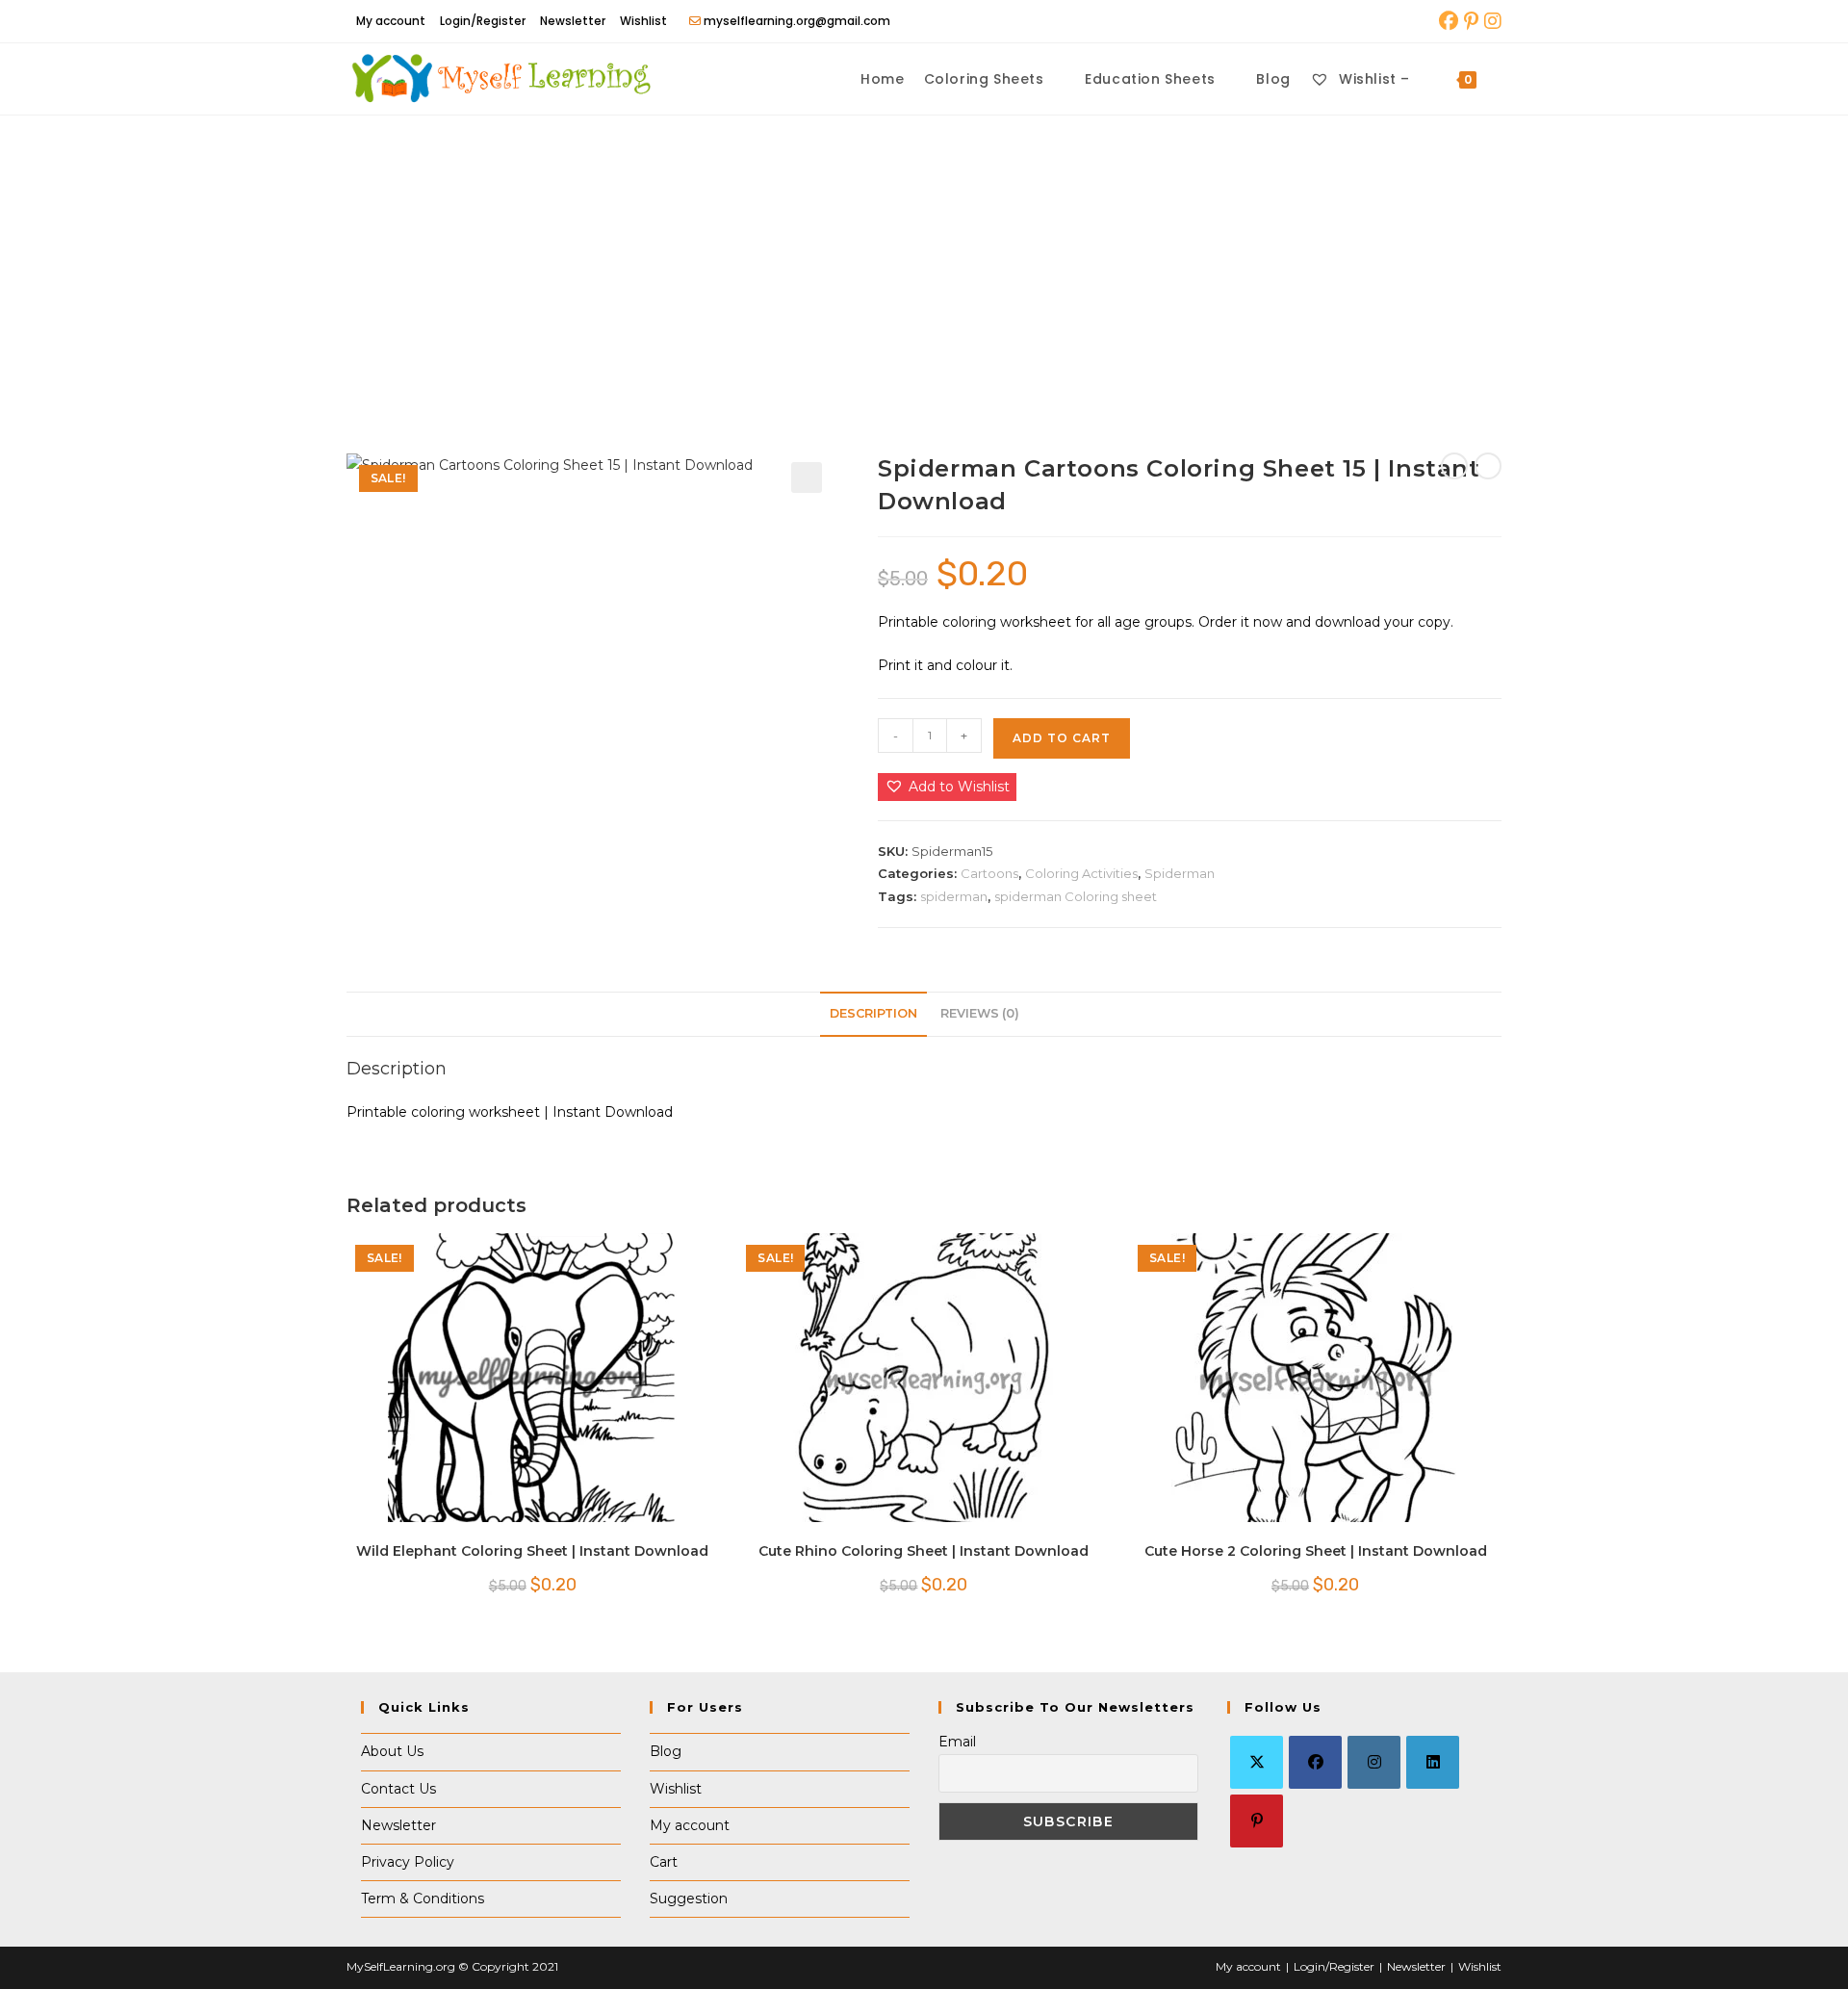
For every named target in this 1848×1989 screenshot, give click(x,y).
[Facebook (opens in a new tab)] (1449, 21)
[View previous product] (1454, 466)
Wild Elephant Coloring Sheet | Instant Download (532, 1551)
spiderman (954, 896)
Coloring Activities (1081, 873)
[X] (1257, 1762)
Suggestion (689, 1899)
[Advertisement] (924, 260)
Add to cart (1062, 738)
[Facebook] (1315, 1762)
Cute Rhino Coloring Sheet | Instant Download (924, 1551)
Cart (664, 1862)
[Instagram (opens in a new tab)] (1491, 21)
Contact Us (398, 1789)
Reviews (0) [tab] (980, 1013)
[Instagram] (1374, 1762)
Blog (666, 1751)
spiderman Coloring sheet (1076, 896)
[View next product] (1488, 466)
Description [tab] (873, 1013)
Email (957, 1742)
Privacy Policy (408, 1862)
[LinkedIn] (1433, 1762)
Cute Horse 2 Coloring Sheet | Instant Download (1316, 1551)
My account (391, 21)
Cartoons (989, 873)
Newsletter (573, 21)
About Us (392, 1751)
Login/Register (483, 21)
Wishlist (643, 21)
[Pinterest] (1257, 1821)
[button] (807, 478)
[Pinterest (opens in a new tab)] (1471, 21)
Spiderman (1180, 873)
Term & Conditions (423, 1899)
